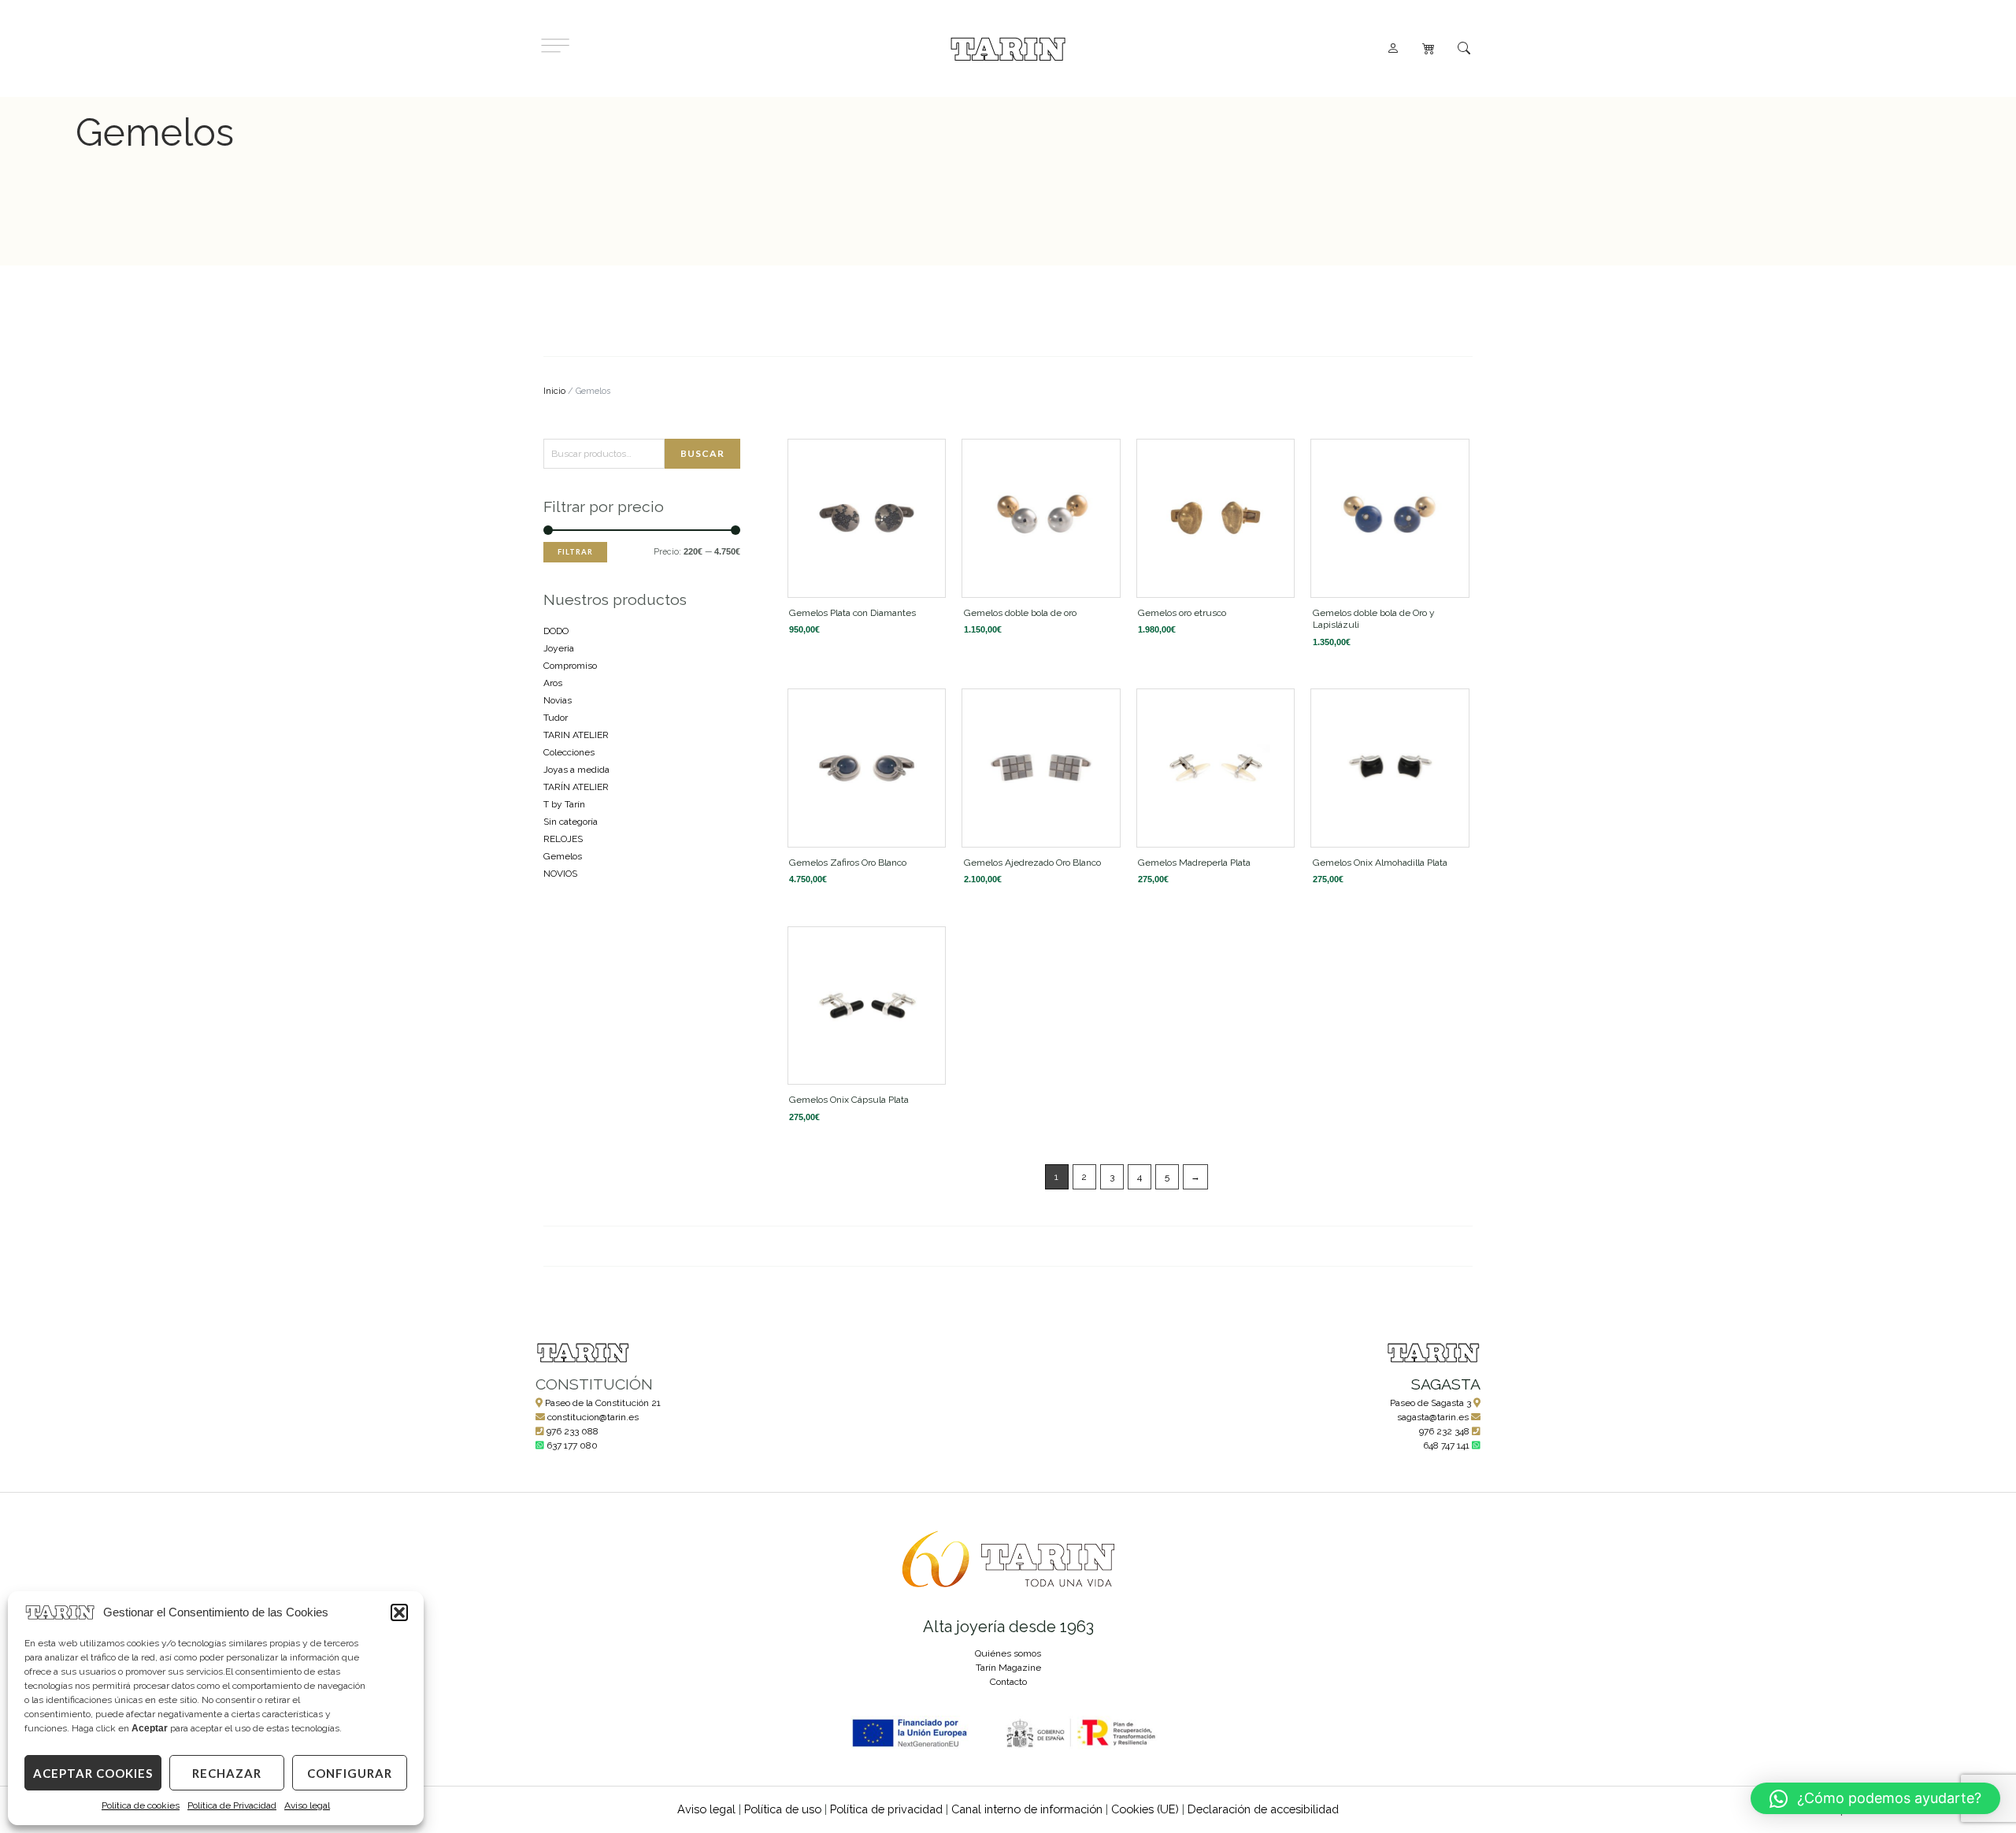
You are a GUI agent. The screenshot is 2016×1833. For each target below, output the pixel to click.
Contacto (1008, 1682)
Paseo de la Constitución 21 (603, 1403)
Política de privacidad (886, 1809)
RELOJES (563, 839)
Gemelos (563, 856)
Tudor (556, 718)
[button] (399, 1612)
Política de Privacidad (232, 1805)
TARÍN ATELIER (576, 787)
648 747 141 (1446, 1445)
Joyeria (559, 648)
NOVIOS (560, 874)
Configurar (350, 1773)
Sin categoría (571, 822)
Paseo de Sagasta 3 (1430, 1403)
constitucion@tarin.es (593, 1417)
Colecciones (569, 752)
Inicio (554, 391)
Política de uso (783, 1809)
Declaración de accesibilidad (1263, 1809)
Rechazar (227, 1773)
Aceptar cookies (93, 1773)
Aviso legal (307, 1805)
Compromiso (570, 666)
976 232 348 (1444, 1431)
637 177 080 (572, 1445)
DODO (556, 631)
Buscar (702, 453)
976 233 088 (573, 1431)
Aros (553, 683)
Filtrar (575, 552)
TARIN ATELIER (576, 735)
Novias (558, 700)
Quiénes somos (1008, 1653)
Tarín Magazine (1008, 1668)
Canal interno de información (1027, 1809)
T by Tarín (564, 804)
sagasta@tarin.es (1433, 1417)
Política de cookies (141, 1805)
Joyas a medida (576, 770)
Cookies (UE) (1145, 1809)
